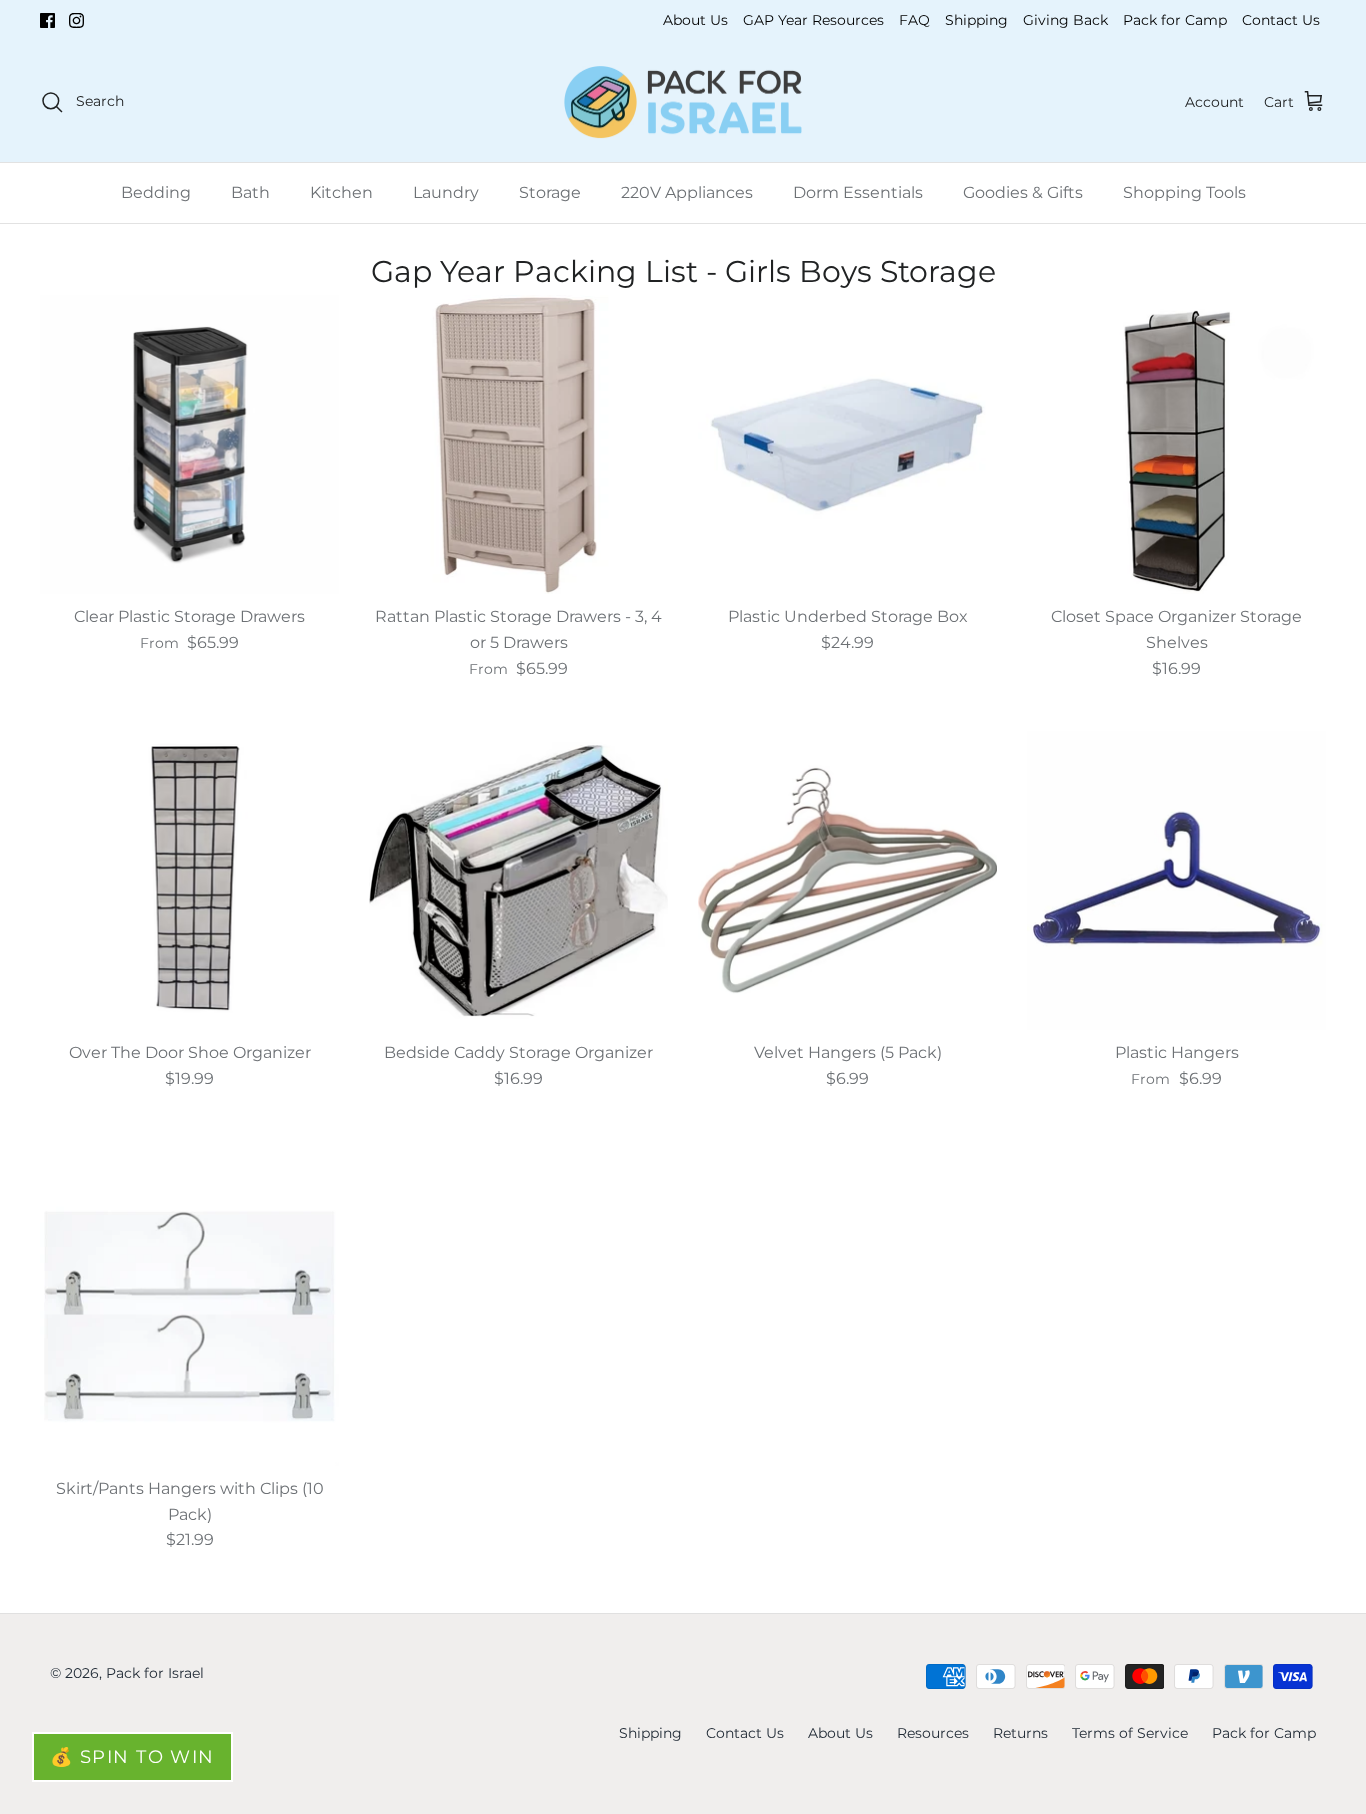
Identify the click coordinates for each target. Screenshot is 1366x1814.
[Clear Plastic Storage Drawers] (189, 444)
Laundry (446, 192)
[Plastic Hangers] (1176, 880)
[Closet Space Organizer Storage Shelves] (1176, 444)
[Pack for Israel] (683, 102)
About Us (695, 20)
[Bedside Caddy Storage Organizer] (518, 880)
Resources (933, 1733)
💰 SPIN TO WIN (132, 1757)
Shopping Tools (1184, 192)
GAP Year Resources (813, 20)
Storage (550, 192)
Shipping (976, 20)
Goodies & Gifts (1023, 192)
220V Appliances (687, 192)
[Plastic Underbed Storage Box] (847, 444)
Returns (1020, 1733)
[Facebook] (47, 20)
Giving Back (1065, 20)
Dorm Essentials (858, 192)
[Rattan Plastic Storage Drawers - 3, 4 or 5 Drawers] (518, 444)
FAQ (914, 20)
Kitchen (341, 192)
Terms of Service (1130, 1733)
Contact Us (1281, 20)
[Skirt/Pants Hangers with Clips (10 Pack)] (189, 1316)
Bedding (156, 192)
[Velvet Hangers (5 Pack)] (847, 880)
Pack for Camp (1175, 20)
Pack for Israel (155, 1673)
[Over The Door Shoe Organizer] (189, 880)
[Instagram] (76, 20)
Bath (250, 192)
